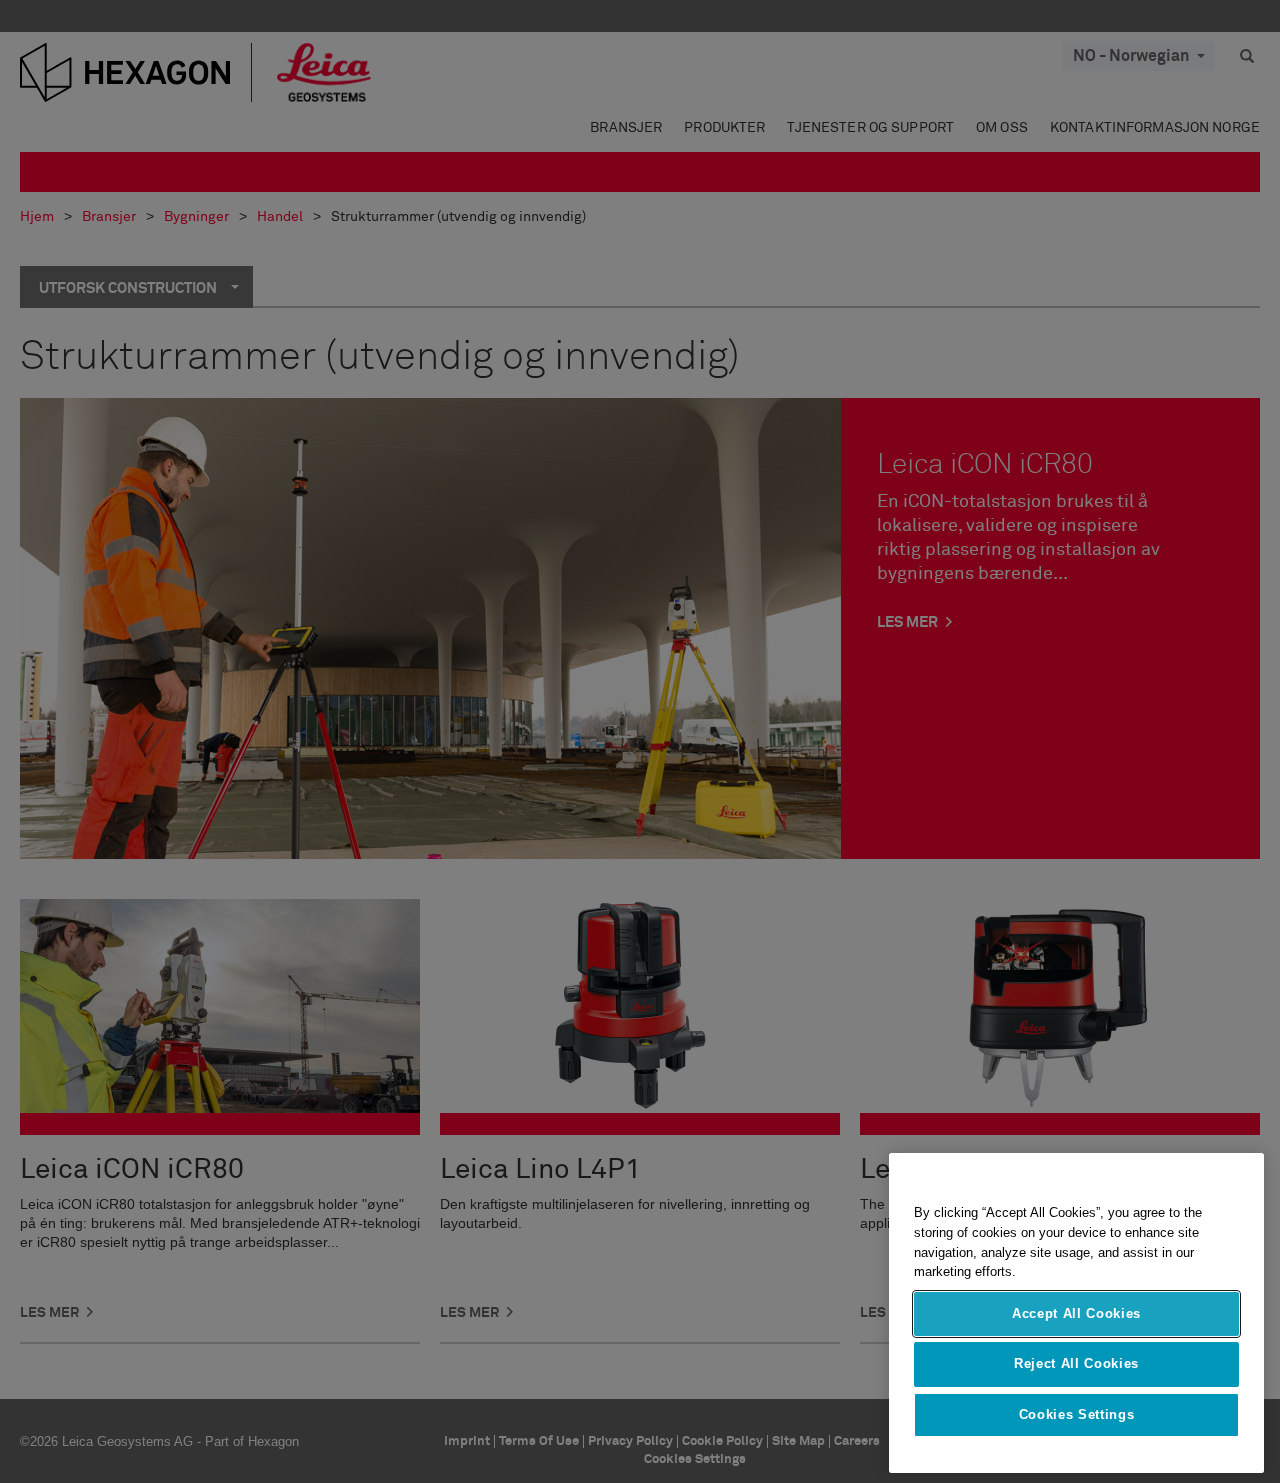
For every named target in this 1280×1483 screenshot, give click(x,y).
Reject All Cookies (1076, 1363)
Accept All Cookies (1076, 1313)
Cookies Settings (1077, 1414)
